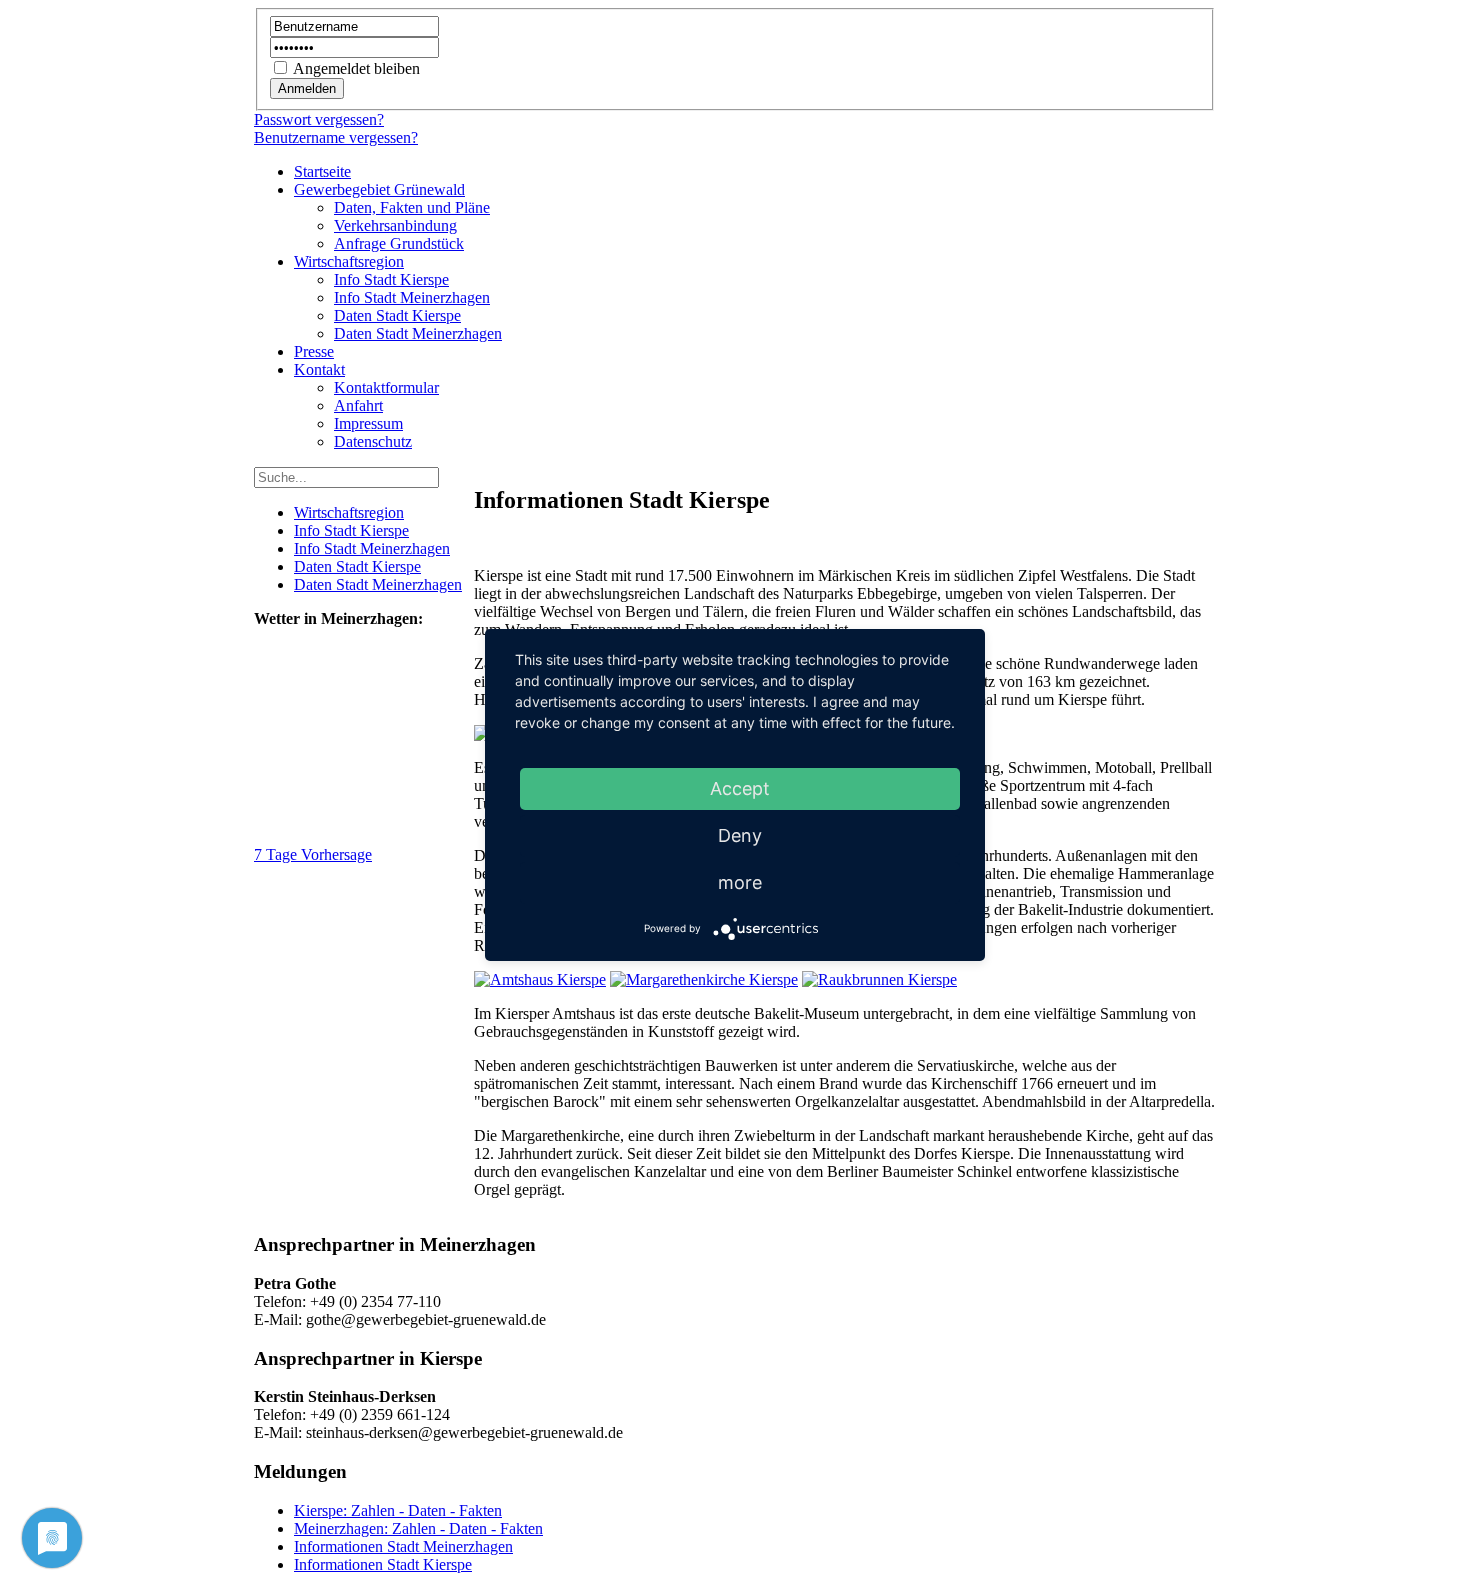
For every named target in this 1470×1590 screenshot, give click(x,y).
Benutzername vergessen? (336, 137)
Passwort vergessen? (319, 119)
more (740, 882)
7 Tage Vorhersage (313, 854)
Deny (740, 835)
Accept (740, 788)
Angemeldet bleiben (356, 68)
